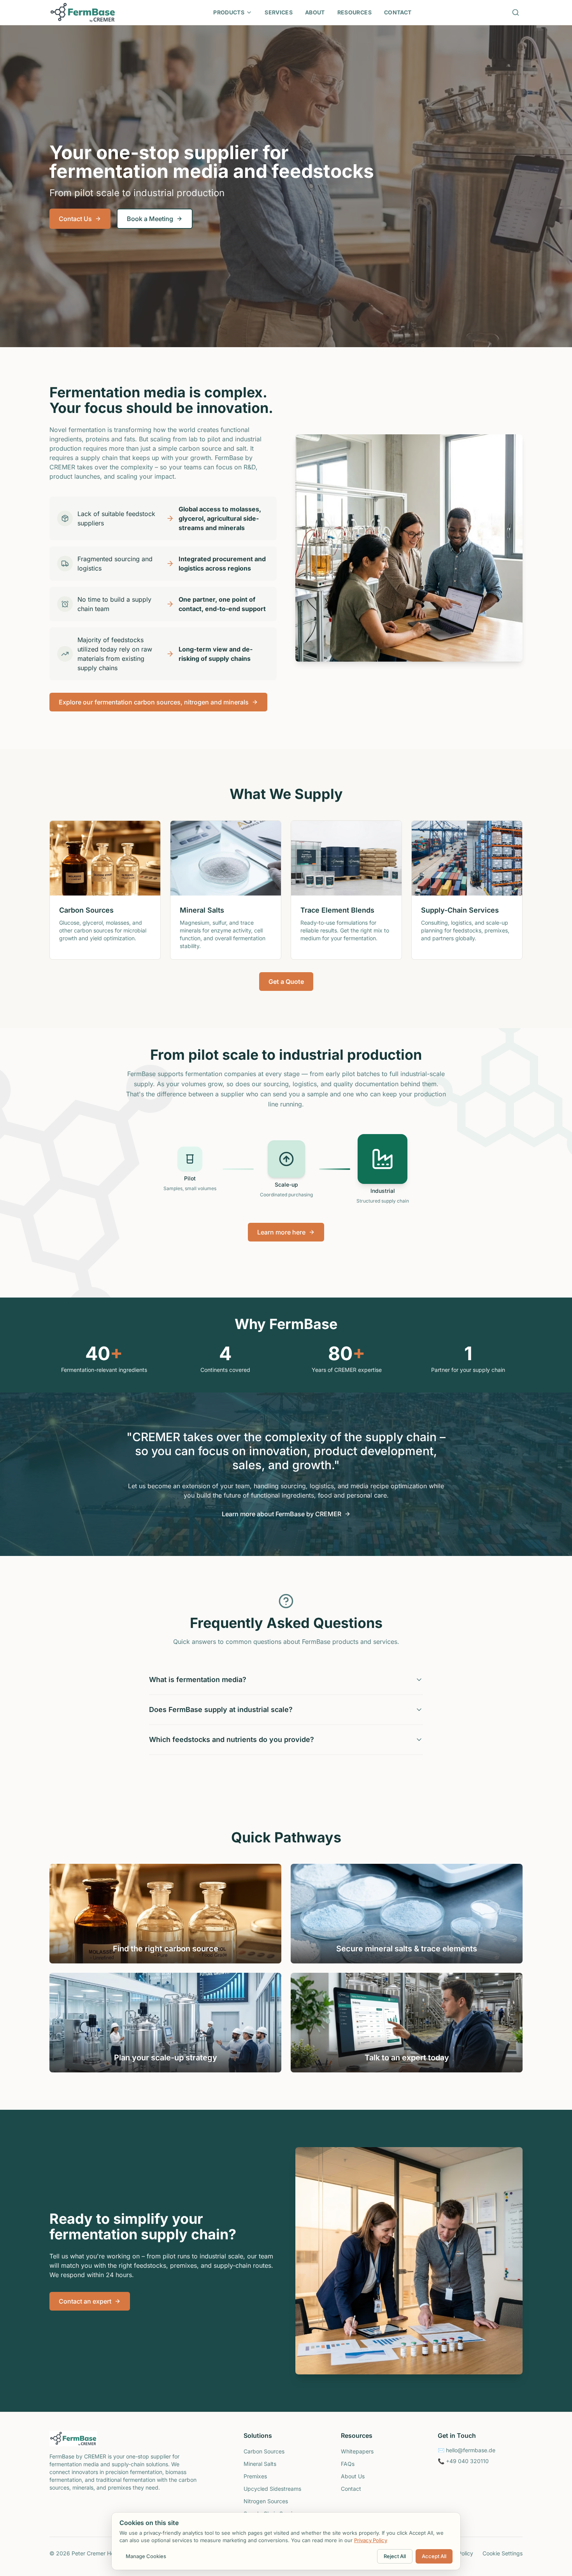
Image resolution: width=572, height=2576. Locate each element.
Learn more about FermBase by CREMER (282, 1514)
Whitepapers (357, 2451)
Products (229, 12)
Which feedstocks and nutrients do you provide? (232, 1739)
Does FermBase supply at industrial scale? (221, 1709)
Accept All (434, 2556)
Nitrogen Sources (266, 2501)
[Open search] (516, 12)
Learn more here (281, 1232)
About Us (353, 2476)
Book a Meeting (150, 219)
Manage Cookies (146, 2556)
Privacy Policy (371, 2540)
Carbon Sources (264, 2451)
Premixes (255, 2476)
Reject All (395, 2556)
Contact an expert (85, 2301)
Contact (398, 12)
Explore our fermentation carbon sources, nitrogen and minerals (154, 702)
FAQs (348, 2464)
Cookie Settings (503, 2553)
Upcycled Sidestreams (272, 2489)
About (315, 12)
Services (279, 12)
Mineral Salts (260, 2464)
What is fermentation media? (198, 1680)
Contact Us (75, 219)
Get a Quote (286, 982)
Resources (354, 12)
